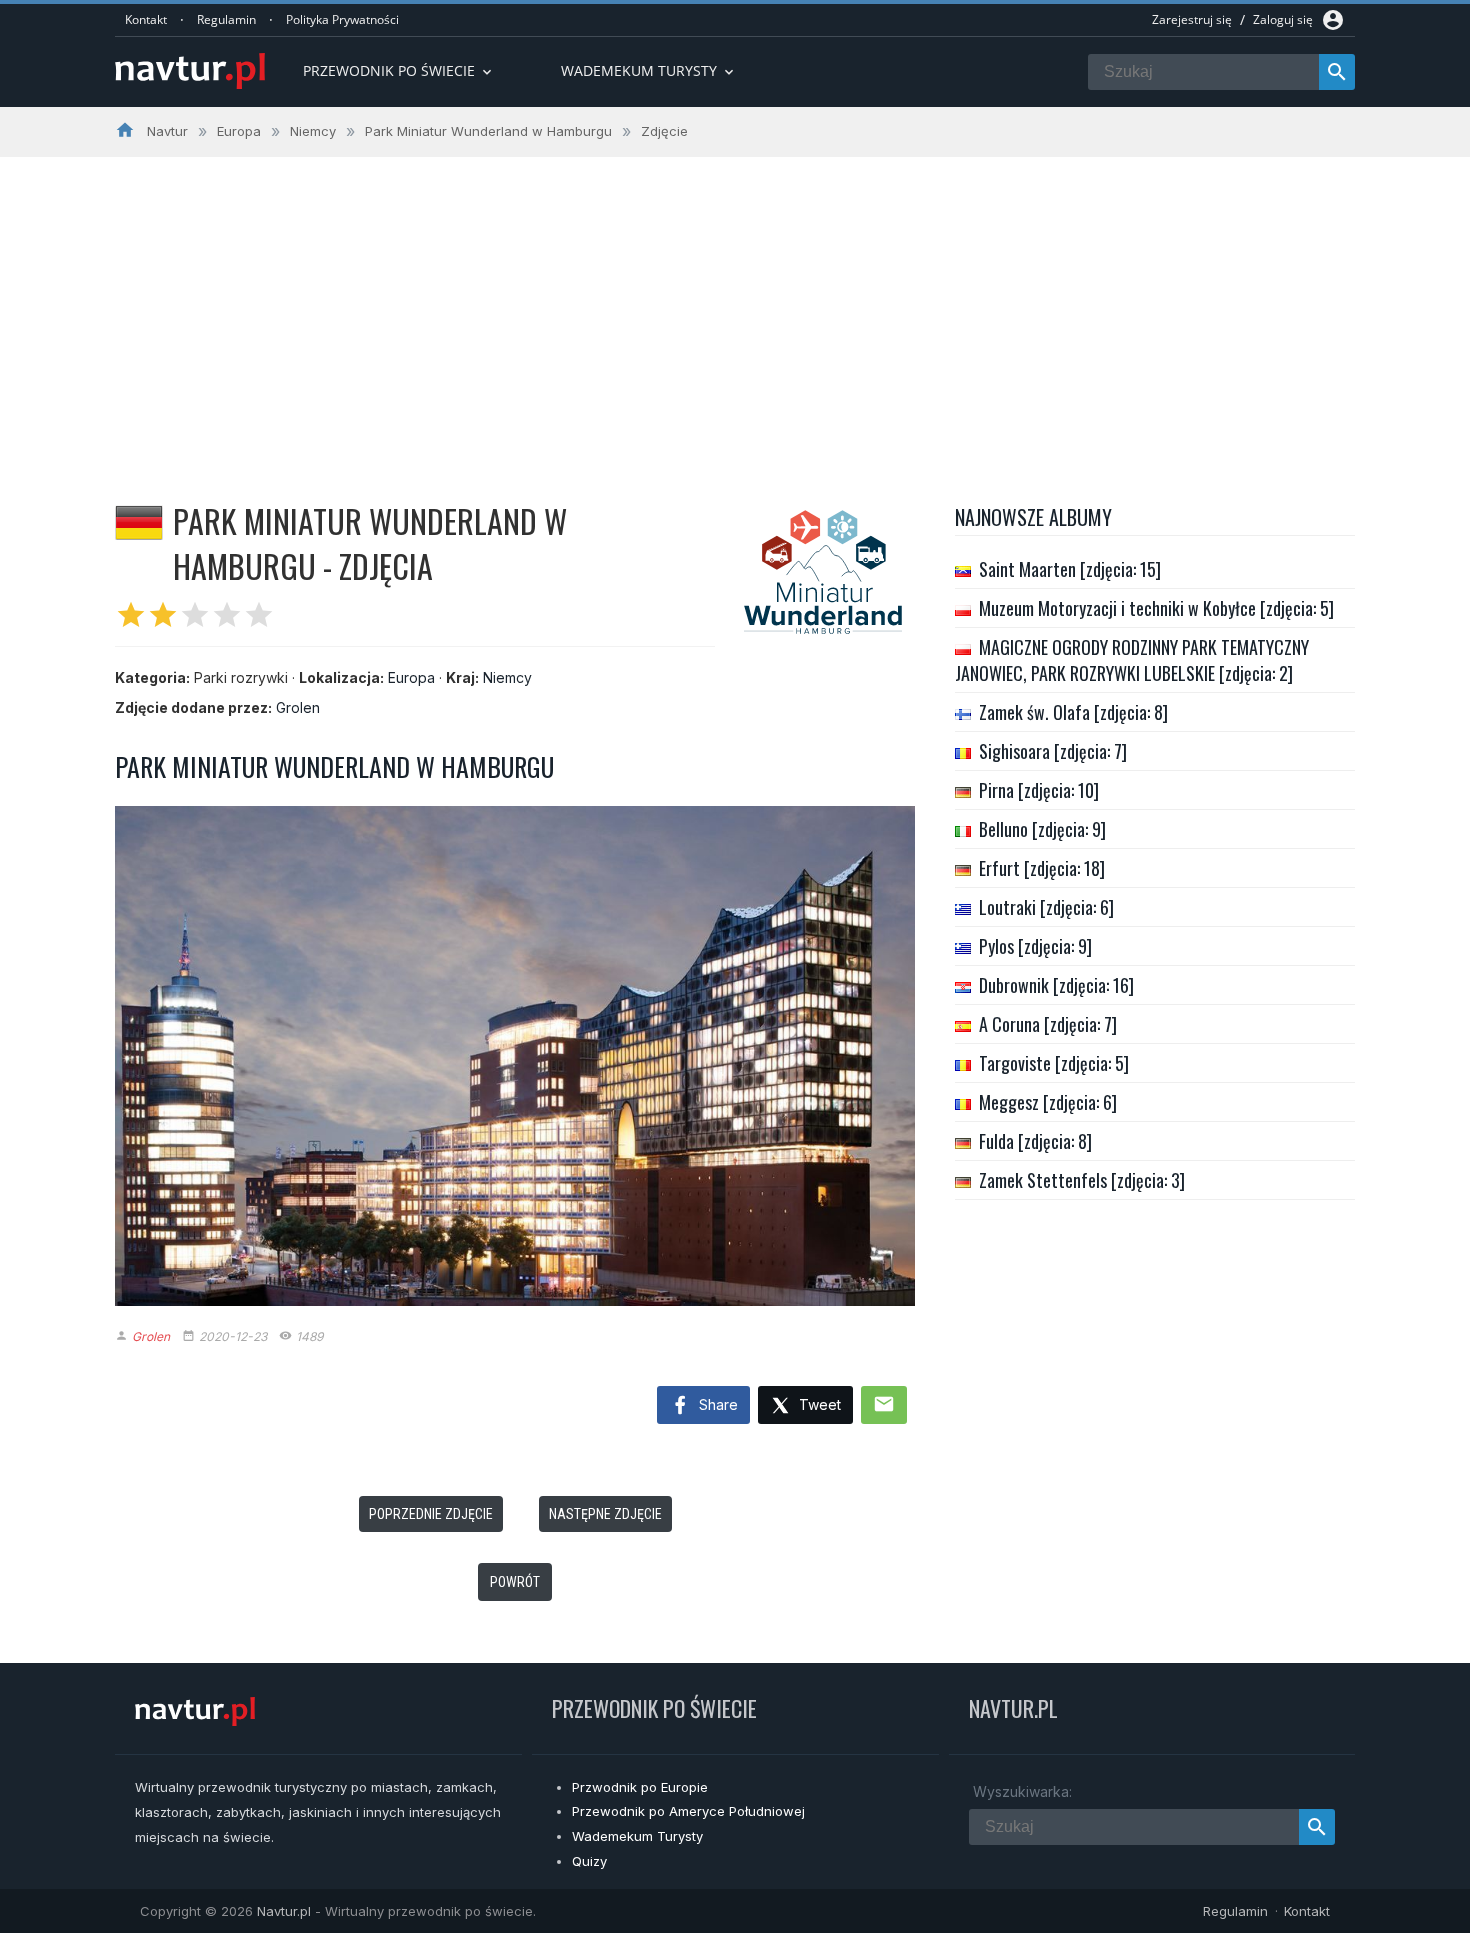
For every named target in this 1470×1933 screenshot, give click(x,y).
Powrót (515, 1582)
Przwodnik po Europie (640, 1787)
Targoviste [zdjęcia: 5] (1054, 1063)
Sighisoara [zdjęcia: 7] (1053, 751)
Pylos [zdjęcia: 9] (1035, 946)
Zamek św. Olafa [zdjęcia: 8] (1073, 712)
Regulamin (226, 19)
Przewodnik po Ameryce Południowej (688, 1811)
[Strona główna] (190, 72)
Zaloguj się (1283, 19)
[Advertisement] (735, 307)
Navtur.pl (284, 1911)
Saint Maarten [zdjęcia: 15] (1070, 569)
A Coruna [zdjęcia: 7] (1048, 1024)
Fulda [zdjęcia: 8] (1035, 1141)
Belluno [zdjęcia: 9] (1042, 829)
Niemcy (507, 677)
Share (716, 1404)
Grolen (298, 707)
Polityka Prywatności (342, 19)
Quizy (589, 1861)
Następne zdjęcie (605, 1514)
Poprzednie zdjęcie (431, 1514)
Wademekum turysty (649, 70)
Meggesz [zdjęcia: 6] (1048, 1102)
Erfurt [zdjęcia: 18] (1042, 868)
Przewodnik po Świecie (399, 70)
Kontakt (146, 19)
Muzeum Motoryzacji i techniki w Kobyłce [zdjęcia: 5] (1156, 608)
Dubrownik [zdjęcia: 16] (1056, 985)
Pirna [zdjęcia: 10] (1039, 790)
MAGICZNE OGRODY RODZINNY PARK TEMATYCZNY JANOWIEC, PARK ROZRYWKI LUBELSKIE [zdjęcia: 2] (1132, 660)
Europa (411, 677)
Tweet (818, 1404)
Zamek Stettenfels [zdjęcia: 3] (1082, 1180)
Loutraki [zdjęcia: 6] (1046, 907)
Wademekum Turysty (637, 1836)
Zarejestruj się (1192, 19)
